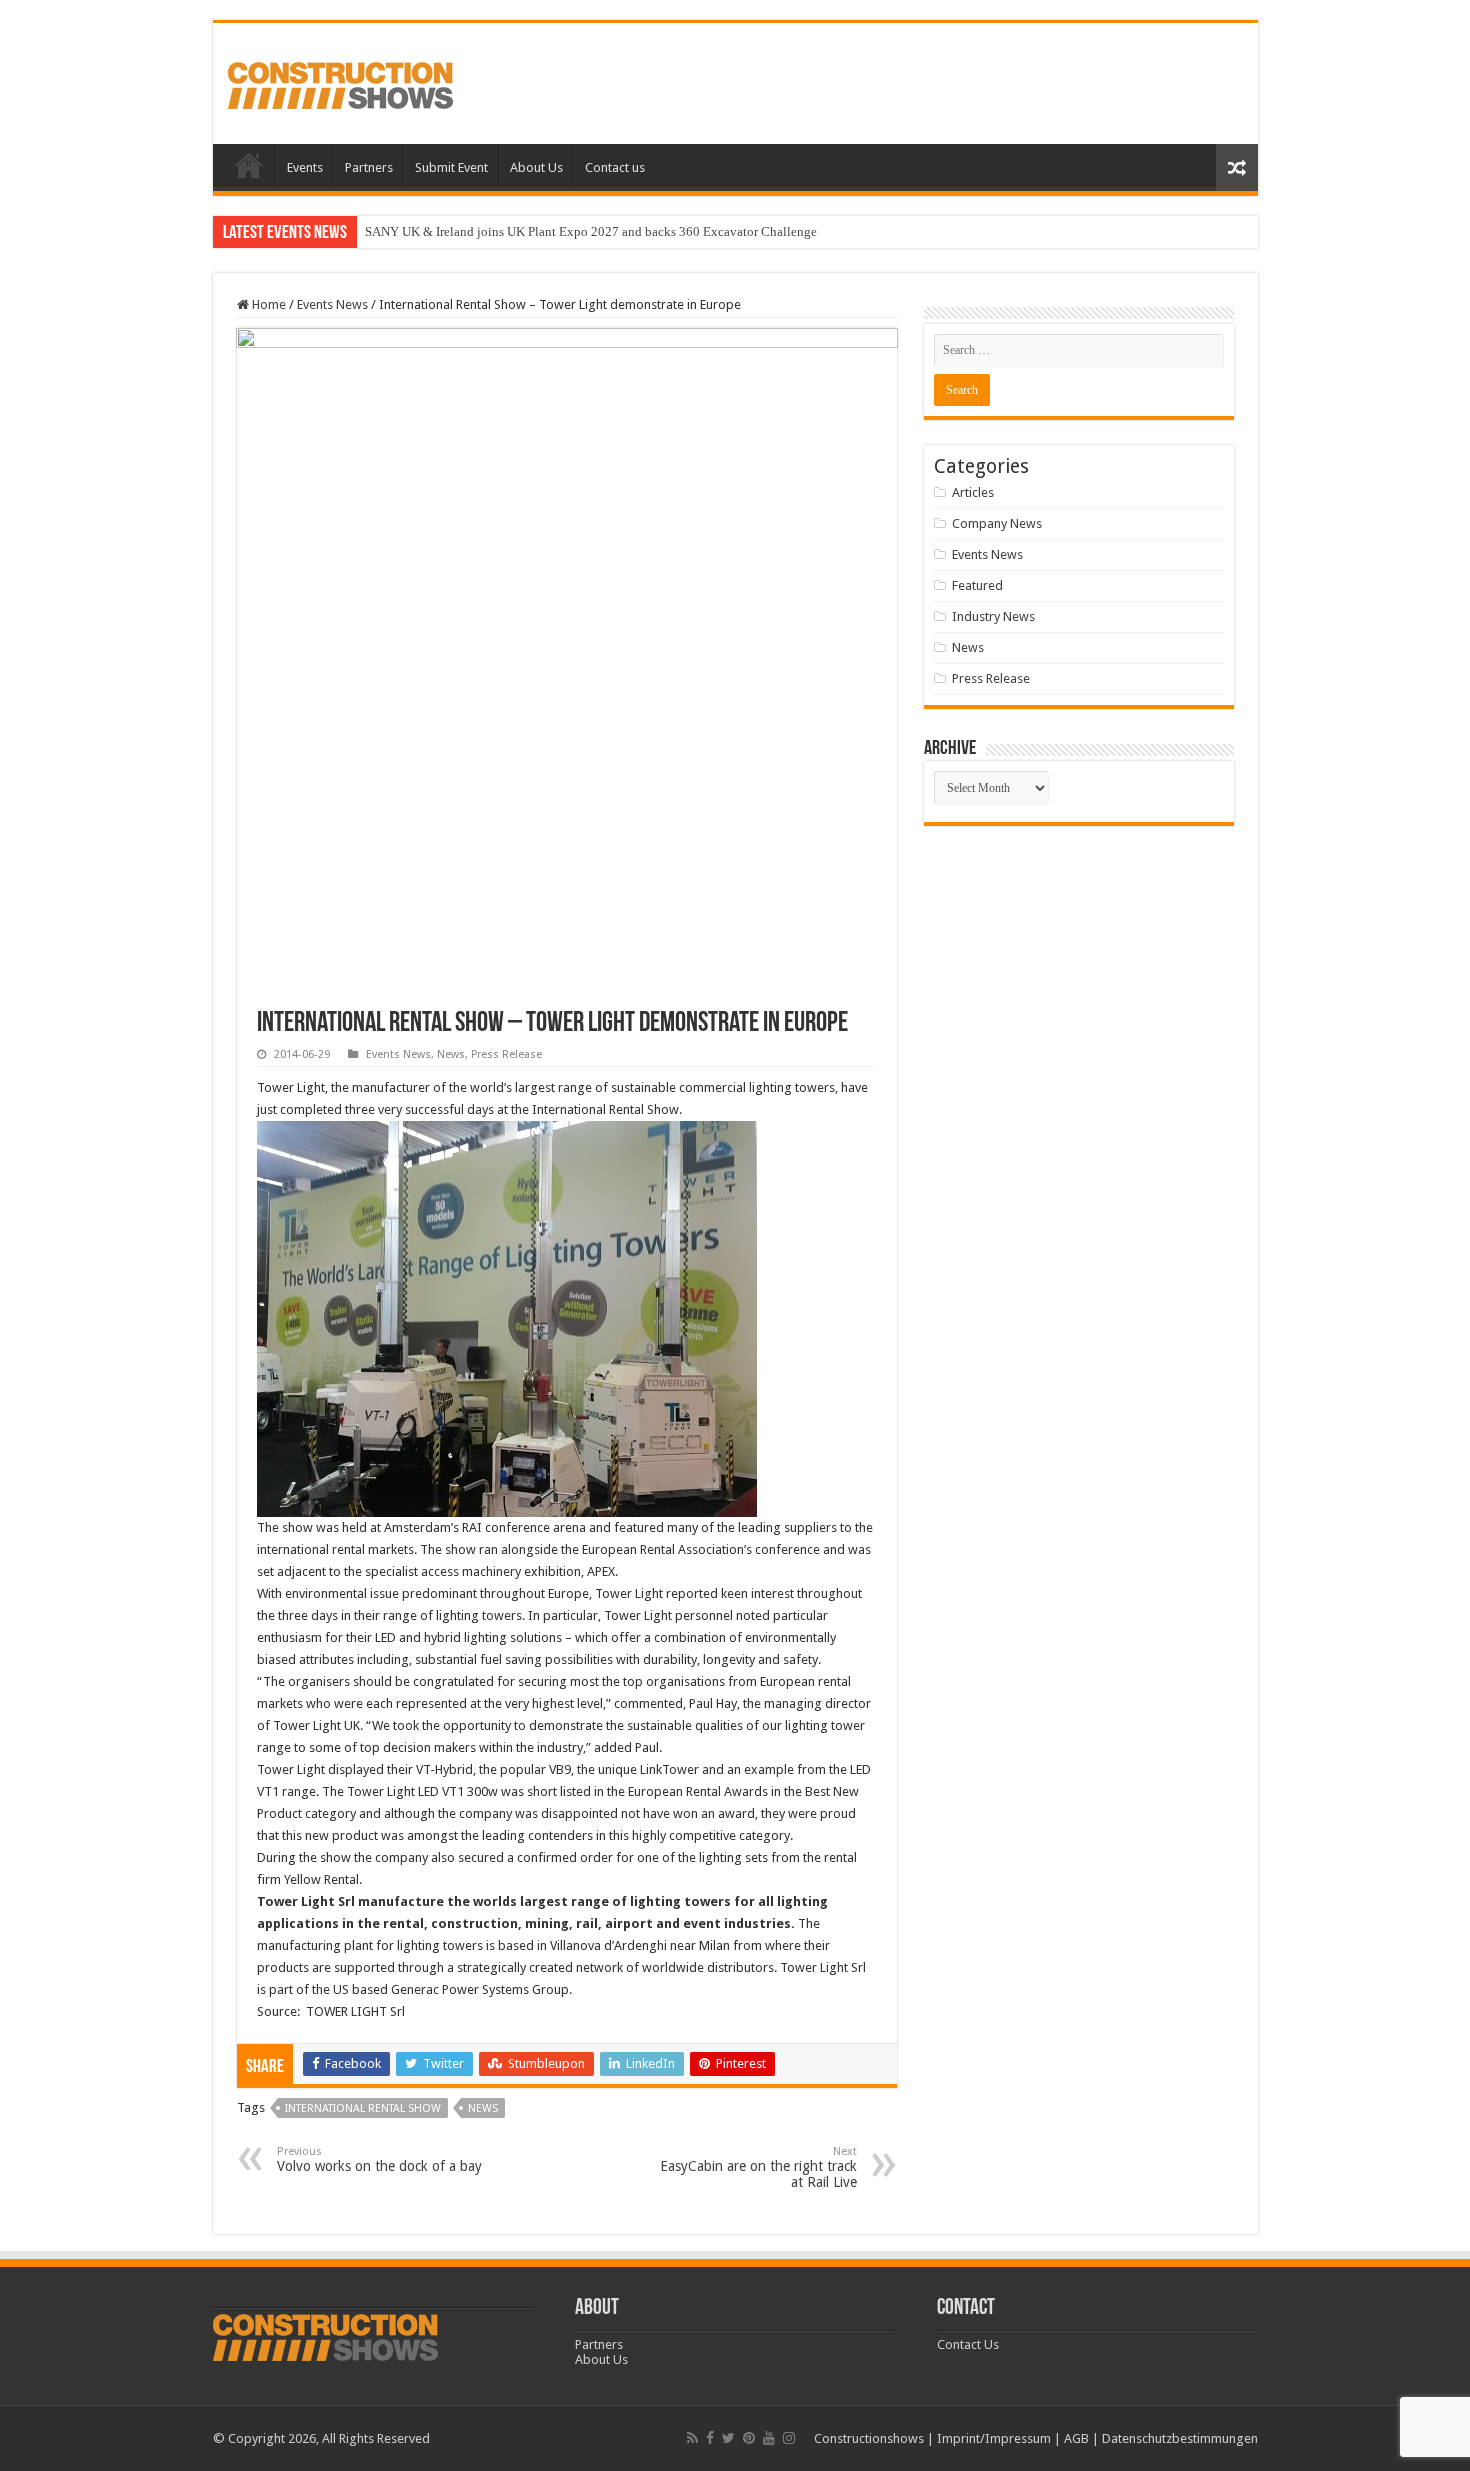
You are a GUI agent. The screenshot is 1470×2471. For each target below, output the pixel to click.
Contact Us (968, 2344)
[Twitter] (728, 2438)
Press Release (506, 1054)
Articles (973, 492)
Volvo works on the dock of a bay (379, 2159)
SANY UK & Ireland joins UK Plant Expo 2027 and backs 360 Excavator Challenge (591, 231)
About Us (536, 167)
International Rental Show (363, 2108)
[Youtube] (769, 2438)
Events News (332, 304)
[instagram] (789, 2438)
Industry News (993, 616)
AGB (1076, 2438)
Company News (997, 523)
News (451, 1054)
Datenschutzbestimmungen (1180, 2438)
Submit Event (451, 167)
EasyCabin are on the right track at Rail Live (758, 2167)
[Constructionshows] (340, 82)
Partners (369, 167)
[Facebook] (710, 2438)
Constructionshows (869, 2438)
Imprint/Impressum (994, 2438)
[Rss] (692, 2438)
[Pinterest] (749, 2438)
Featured (977, 585)
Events (305, 167)
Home (249, 165)
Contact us (615, 167)
